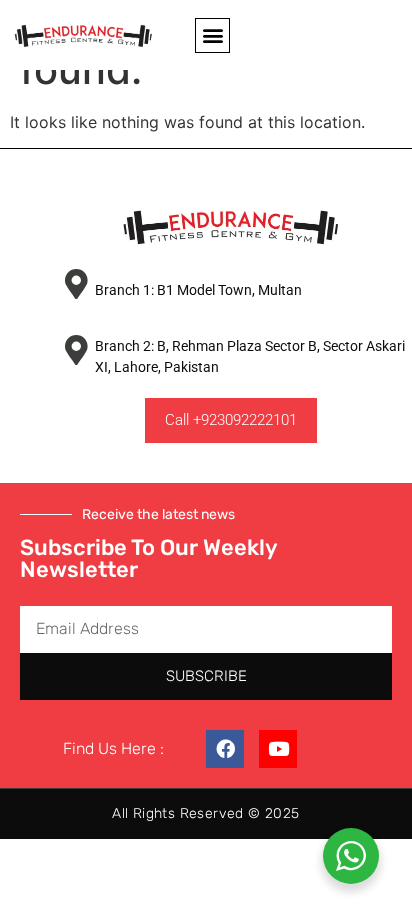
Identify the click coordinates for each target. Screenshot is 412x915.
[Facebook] (225, 749)
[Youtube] (278, 749)
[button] (212, 35)
